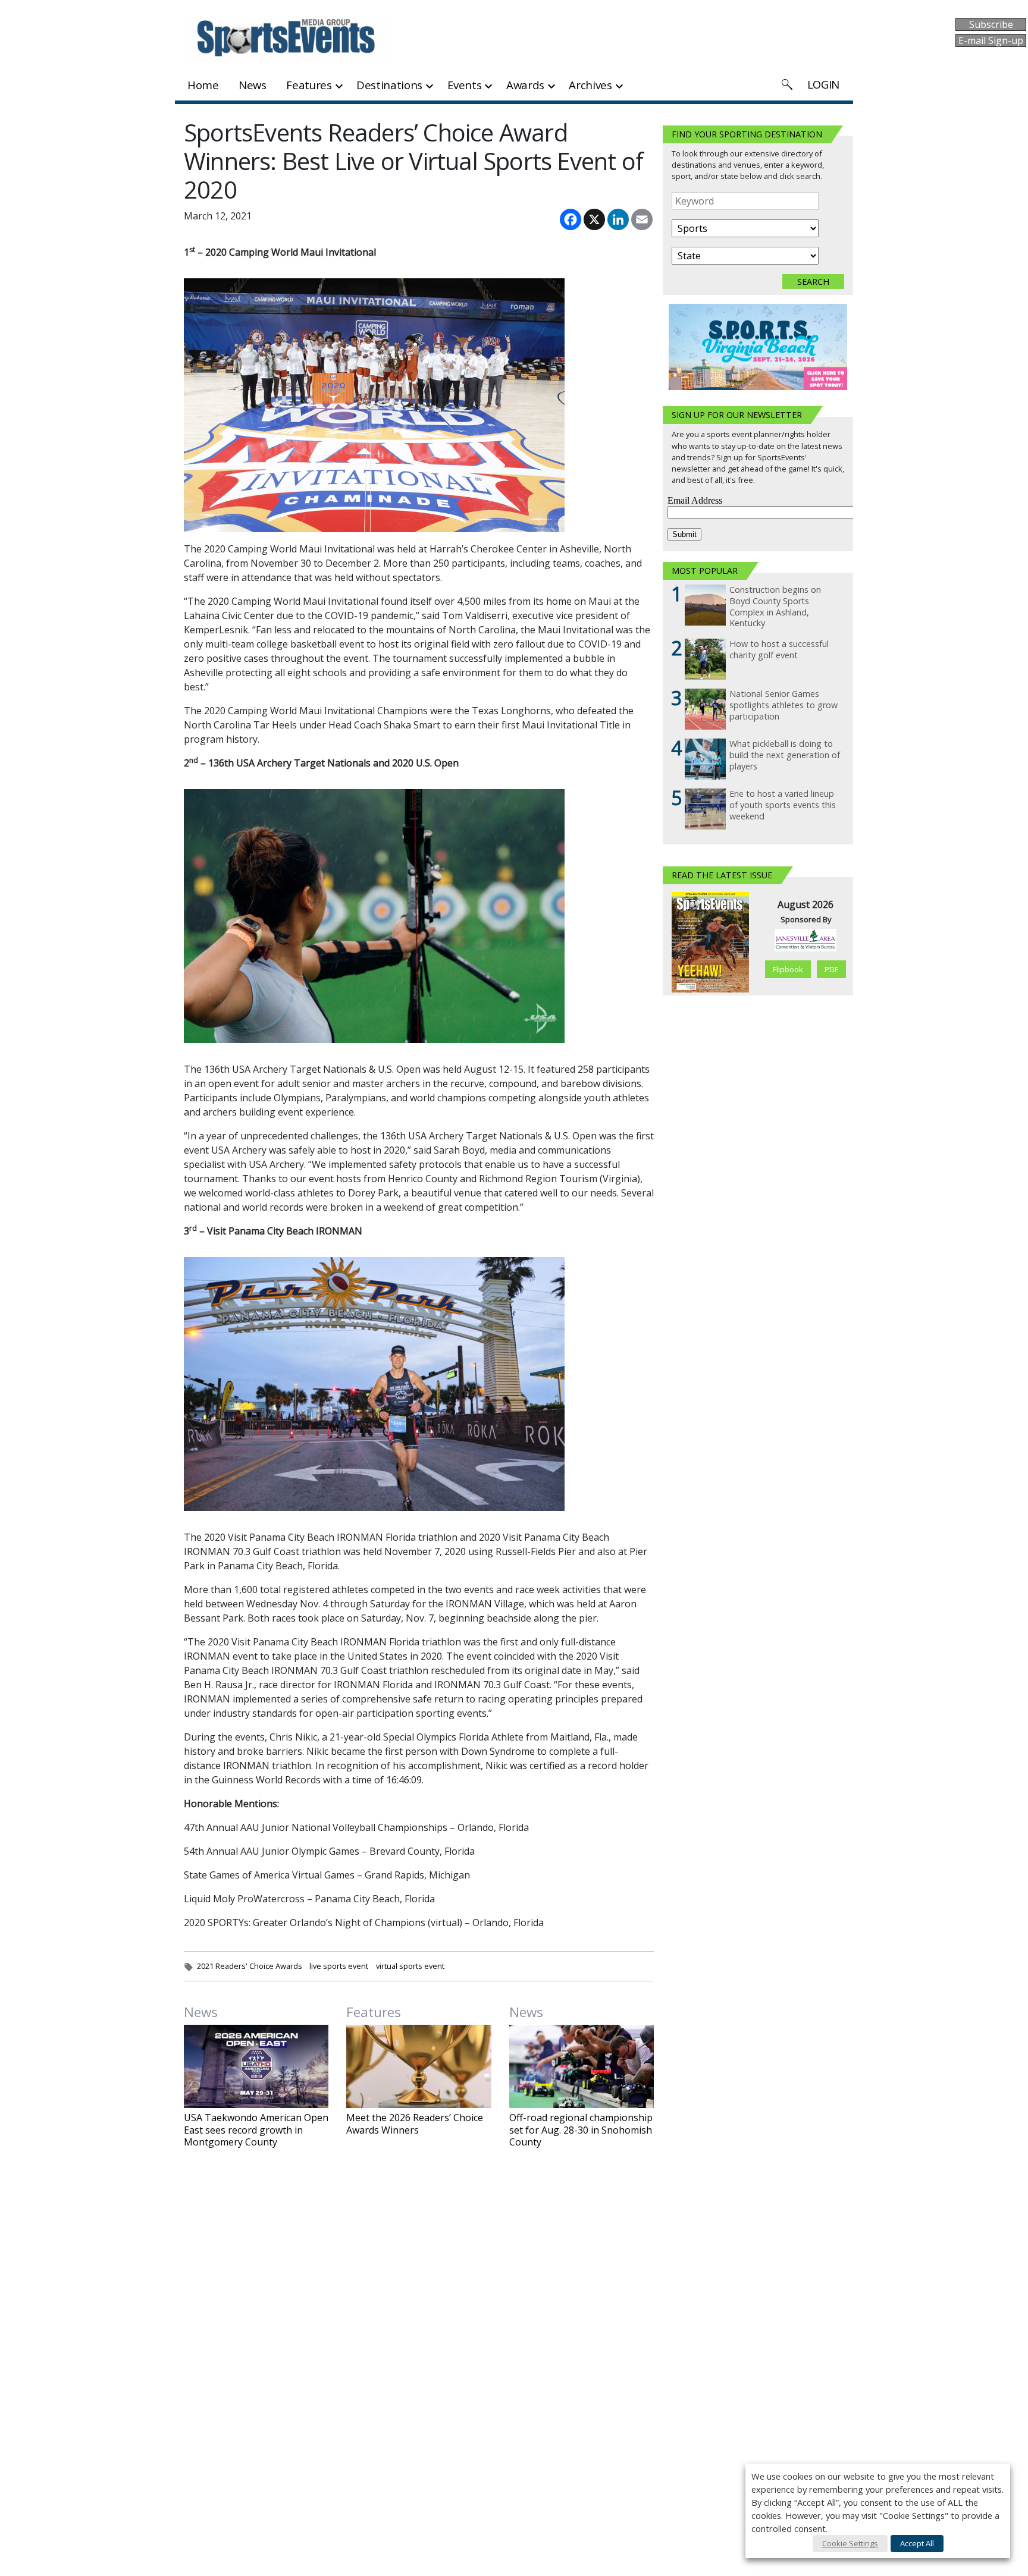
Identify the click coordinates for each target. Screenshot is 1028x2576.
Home (203, 85)
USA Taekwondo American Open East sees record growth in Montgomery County (256, 2130)
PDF (831, 969)
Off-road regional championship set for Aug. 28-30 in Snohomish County (581, 2130)
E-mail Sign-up (991, 40)
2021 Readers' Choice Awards (250, 1966)
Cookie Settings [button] (850, 2543)
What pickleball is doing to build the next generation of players (785, 755)
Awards (525, 85)
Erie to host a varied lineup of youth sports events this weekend (783, 805)
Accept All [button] (917, 2543)
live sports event (339, 1966)
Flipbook (788, 969)
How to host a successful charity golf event (779, 650)
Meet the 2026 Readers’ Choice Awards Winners (415, 2124)
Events (465, 85)
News (253, 85)
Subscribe (991, 24)
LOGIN (823, 84)
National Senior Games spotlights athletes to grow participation (783, 705)
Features (309, 85)
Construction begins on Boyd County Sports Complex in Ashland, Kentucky (775, 607)
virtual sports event (410, 1966)
